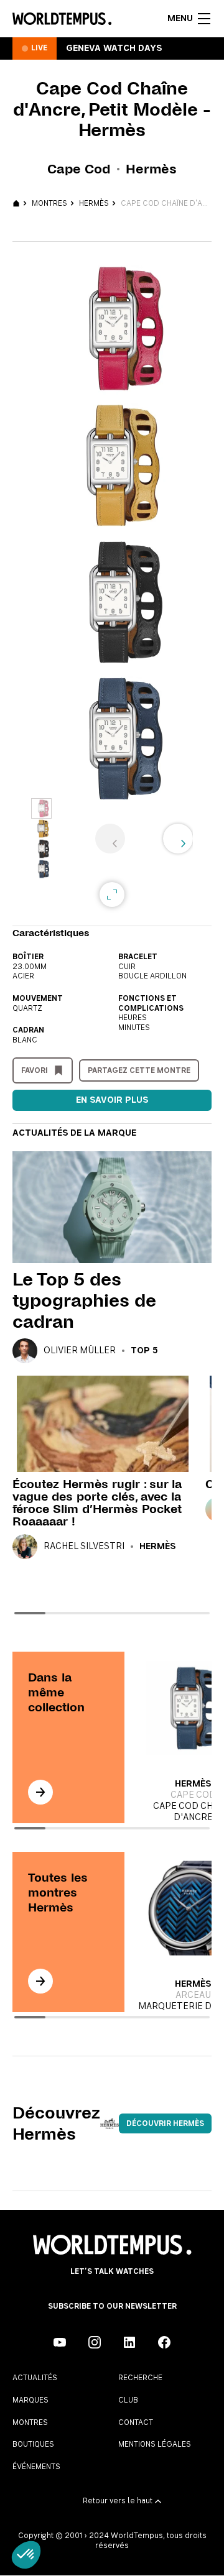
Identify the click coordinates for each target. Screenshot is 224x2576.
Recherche (140, 2378)
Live (39, 48)
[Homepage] (62, 19)
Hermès (94, 203)
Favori (35, 1070)
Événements (36, 2467)
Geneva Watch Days (114, 48)
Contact (136, 2422)
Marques (30, 2400)
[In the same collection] (40, 1792)
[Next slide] (178, 839)
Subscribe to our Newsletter (112, 2306)
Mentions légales (155, 2444)
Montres (49, 203)
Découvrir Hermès (165, 2123)
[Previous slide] (110, 839)
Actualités (35, 2378)
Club (128, 2400)
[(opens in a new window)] (60, 2342)
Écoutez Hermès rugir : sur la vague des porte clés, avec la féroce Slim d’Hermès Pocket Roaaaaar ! (97, 1503)
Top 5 (144, 1351)
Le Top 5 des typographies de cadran (84, 1300)
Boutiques (33, 2444)
